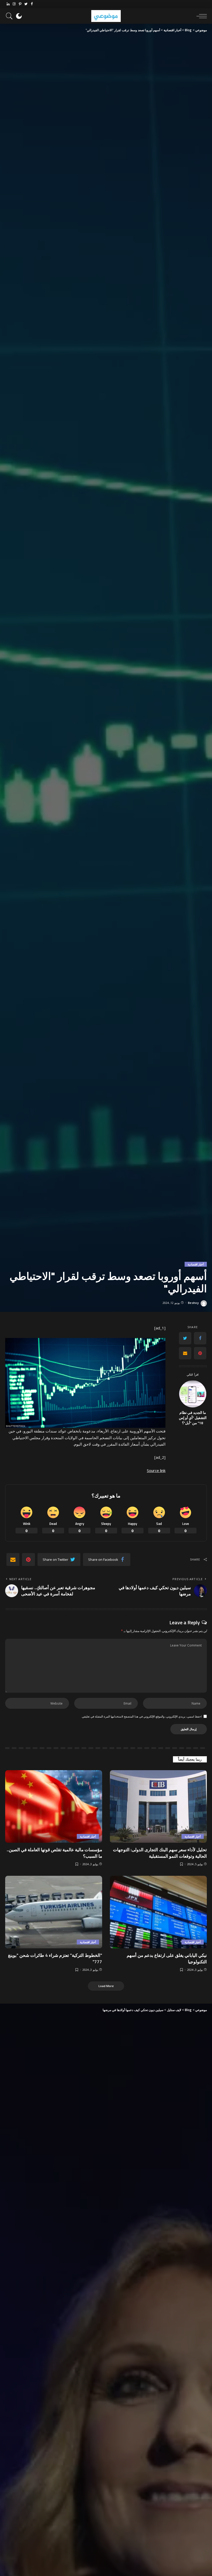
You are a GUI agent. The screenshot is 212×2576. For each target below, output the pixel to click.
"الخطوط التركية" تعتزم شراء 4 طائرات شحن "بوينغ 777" (55, 1959)
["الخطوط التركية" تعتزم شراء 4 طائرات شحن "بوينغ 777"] (54, 1912)
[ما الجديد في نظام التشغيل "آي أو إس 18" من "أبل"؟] (193, 1394)
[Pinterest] (20, 4)
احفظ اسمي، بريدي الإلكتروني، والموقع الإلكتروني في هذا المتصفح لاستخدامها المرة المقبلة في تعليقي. (141, 1716)
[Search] (11, 16)
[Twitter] (26, 4)
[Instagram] (14, 4)
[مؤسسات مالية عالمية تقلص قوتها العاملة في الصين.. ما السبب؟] (54, 1806)
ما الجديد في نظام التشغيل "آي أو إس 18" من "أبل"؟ (193, 1418)
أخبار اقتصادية (196, 1264)
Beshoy (193, 1303)
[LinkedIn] (8, 4)
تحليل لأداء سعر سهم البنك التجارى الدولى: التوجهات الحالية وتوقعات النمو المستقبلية (160, 1853)
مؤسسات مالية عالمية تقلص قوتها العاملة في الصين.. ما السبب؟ (54, 1853)
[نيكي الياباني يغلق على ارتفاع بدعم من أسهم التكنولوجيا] (158, 1912)
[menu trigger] (200, 16)
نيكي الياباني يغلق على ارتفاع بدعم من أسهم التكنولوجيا (167, 1959)
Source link (156, 1470)
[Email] (185, 1353)
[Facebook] (32, 4)
